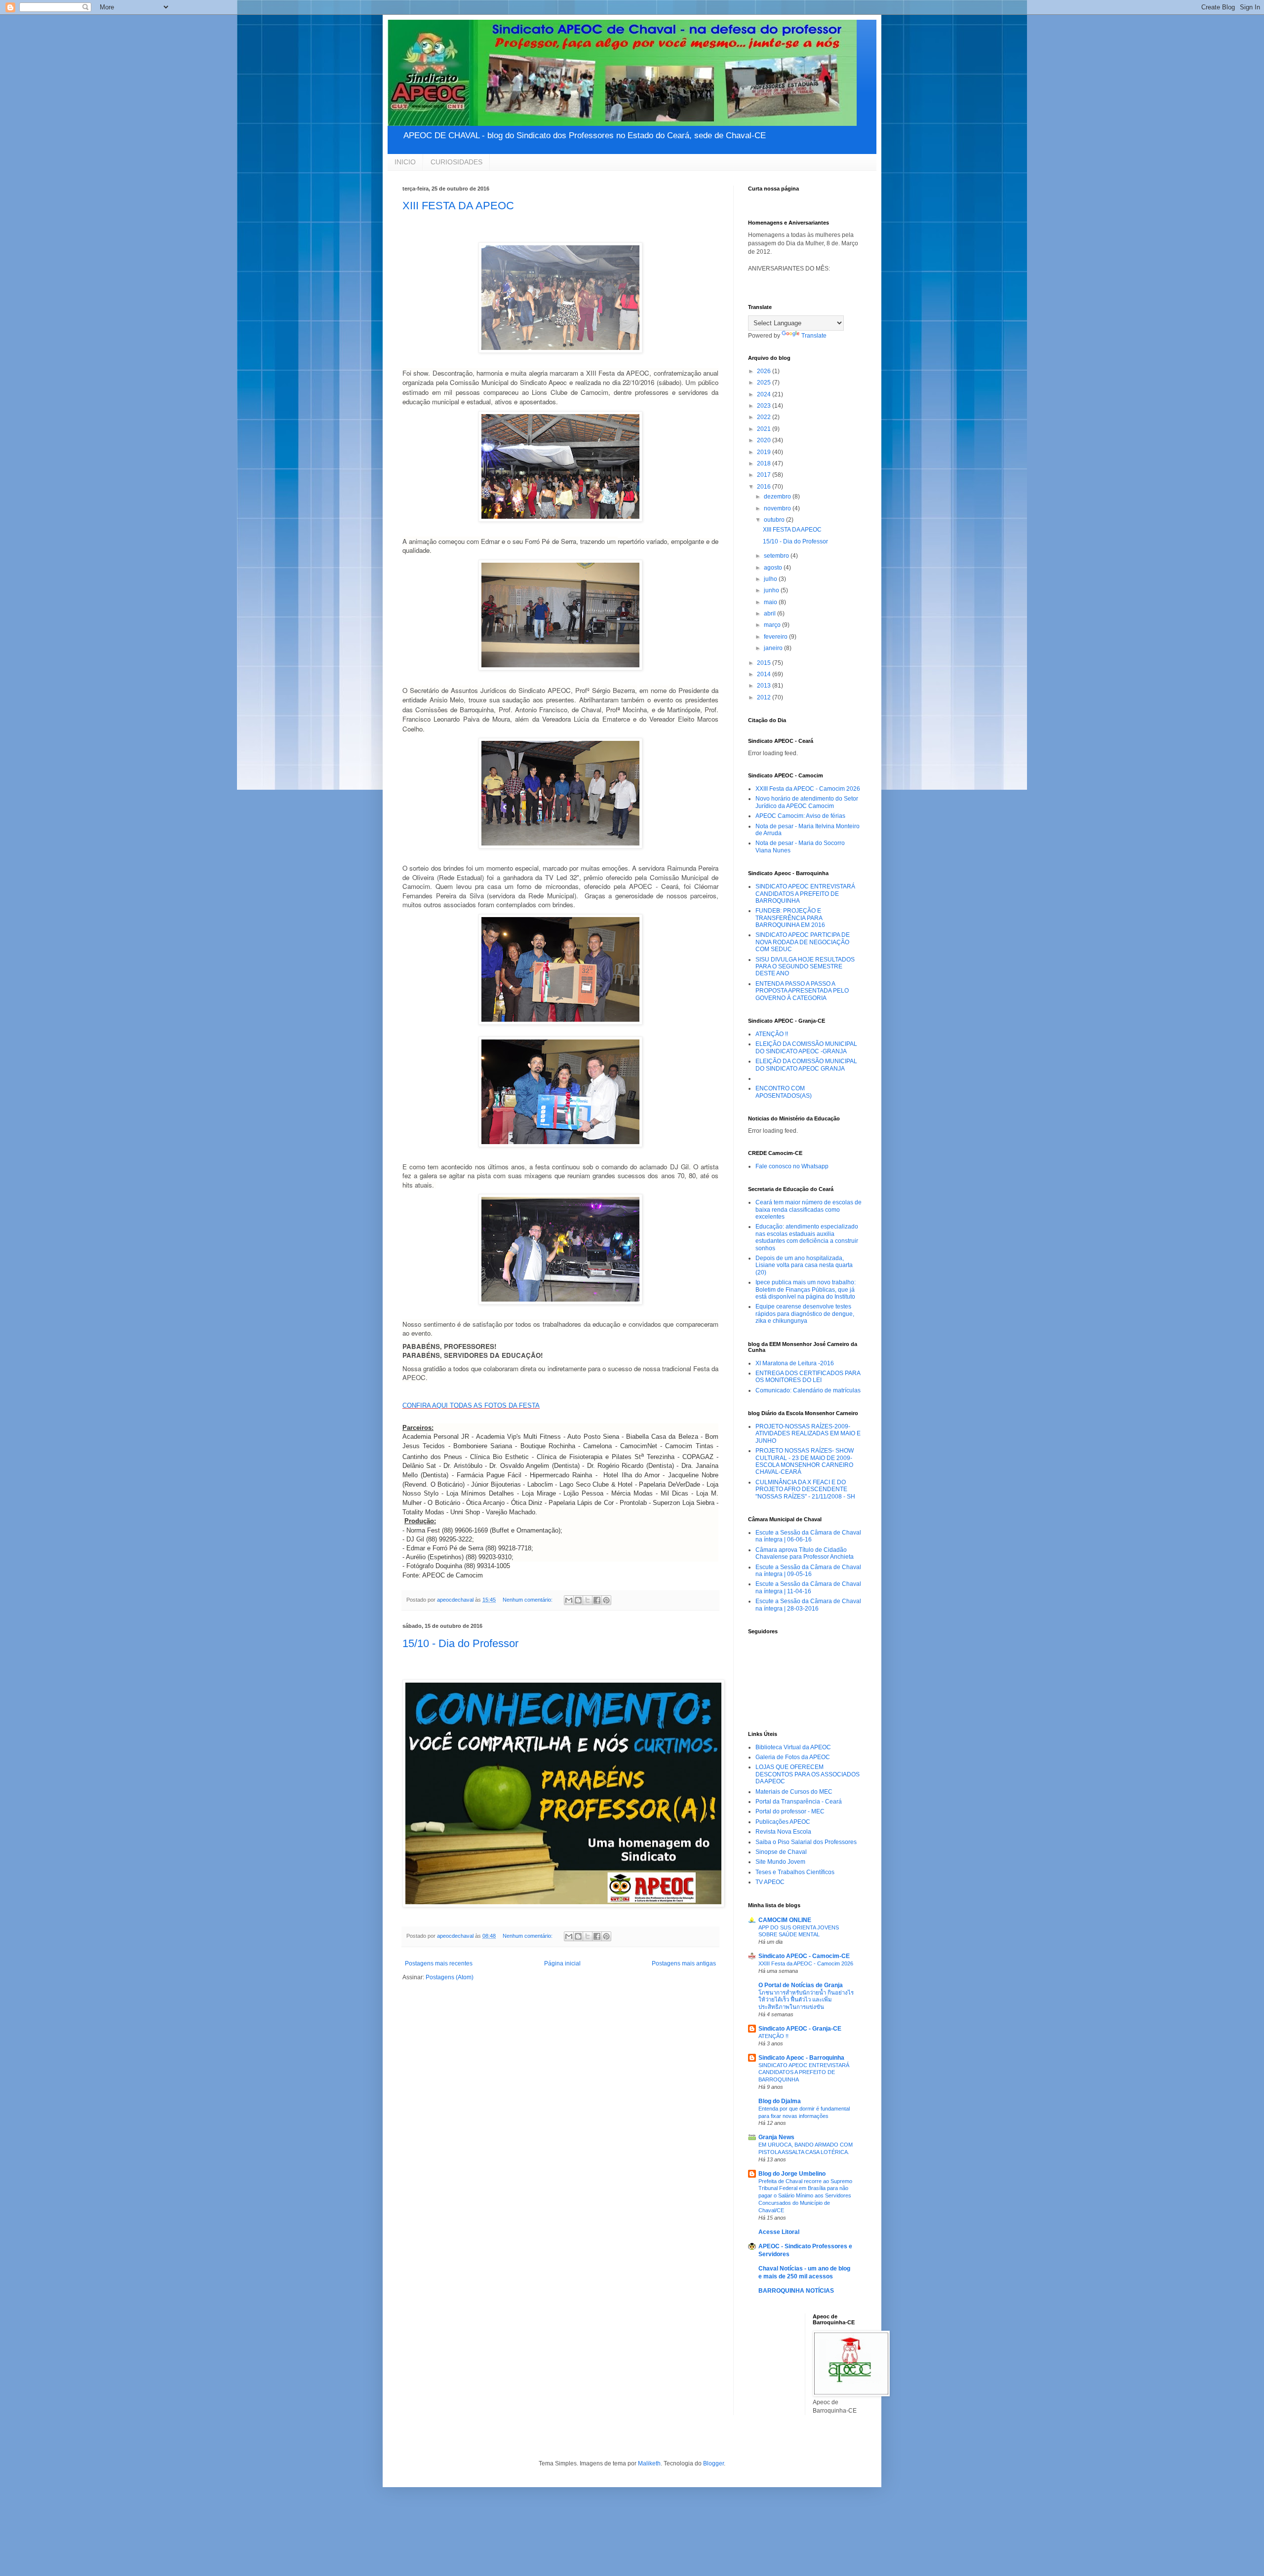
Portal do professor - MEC (790, 1811)
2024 (765, 394)
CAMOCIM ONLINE (785, 1920)
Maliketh (649, 2463)
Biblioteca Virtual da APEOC (793, 1747)
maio (771, 602)
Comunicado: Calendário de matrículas (808, 1390)
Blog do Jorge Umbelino (792, 2174)
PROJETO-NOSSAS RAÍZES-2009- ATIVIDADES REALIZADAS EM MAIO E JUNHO (808, 1434)
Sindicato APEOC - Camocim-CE (804, 1956)
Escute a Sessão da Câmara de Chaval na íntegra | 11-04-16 (808, 1587)
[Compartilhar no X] (588, 1600)
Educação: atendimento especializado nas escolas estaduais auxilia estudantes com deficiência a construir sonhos (807, 1237)
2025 (765, 383)
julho (771, 579)
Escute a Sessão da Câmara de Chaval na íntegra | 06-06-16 (808, 1536)
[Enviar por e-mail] (569, 1600)
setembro (777, 556)
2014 (765, 674)
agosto (774, 568)
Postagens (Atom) (450, 1977)
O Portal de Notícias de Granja (801, 1985)
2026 (765, 371)
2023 (765, 406)
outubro (775, 520)
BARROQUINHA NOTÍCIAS (796, 2291)
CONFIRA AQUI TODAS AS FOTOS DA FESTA (471, 1405)
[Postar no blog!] (578, 1600)
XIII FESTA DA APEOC (458, 206)
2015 (765, 663)
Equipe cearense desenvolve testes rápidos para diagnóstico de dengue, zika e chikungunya (805, 1314)
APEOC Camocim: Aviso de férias (800, 816)
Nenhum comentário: (528, 1600)
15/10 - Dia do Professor (460, 1643)
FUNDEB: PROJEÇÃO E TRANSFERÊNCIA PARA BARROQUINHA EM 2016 (790, 918)
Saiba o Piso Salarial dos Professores (806, 1842)
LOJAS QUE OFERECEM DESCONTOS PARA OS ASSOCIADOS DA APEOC (808, 1774)
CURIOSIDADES (456, 162)
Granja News (776, 2137)
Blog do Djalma (780, 2101)
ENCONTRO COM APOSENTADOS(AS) (784, 1092)
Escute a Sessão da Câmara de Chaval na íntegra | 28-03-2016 (808, 1605)
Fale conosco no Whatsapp (792, 1166)
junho (772, 590)
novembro (778, 508)
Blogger (713, 2463)
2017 (765, 475)
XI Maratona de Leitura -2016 (795, 1363)
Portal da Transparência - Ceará (799, 1802)
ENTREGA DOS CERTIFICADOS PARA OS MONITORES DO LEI (808, 1377)
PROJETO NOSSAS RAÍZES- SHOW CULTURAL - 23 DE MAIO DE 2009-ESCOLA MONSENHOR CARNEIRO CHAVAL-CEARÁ (805, 1461)
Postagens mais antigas (684, 1963)
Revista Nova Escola (783, 1832)
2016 (765, 487)
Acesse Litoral (779, 2232)
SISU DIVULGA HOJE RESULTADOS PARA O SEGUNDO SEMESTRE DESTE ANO (805, 967)
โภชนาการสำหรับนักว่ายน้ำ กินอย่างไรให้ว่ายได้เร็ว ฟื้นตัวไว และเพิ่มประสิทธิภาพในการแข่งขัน (806, 2000)
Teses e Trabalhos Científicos (795, 1872)
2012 (765, 697)
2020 (765, 440)
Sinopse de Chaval (781, 1852)
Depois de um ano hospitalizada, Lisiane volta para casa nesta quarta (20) (804, 1265)
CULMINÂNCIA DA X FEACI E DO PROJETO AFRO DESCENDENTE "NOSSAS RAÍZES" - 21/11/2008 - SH (805, 1489)
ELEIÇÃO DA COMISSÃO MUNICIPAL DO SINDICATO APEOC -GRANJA (806, 1047)
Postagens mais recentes (439, 1963)
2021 (765, 429)
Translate (814, 336)
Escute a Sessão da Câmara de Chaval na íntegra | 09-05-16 (808, 1571)
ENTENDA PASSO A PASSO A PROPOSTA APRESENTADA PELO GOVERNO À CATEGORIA (802, 991)
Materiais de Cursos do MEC (794, 1792)
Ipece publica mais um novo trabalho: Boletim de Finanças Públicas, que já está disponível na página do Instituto (806, 1289)
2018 (765, 463)
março (773, 625)
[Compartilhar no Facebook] (597, 1600)
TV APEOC (770, 1882)
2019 (765, 452)
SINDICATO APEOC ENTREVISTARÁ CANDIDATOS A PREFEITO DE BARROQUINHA (805, 894)
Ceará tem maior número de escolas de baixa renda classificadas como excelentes (809, 1210)
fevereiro (776, 637)
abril (770, 614)
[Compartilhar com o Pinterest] (606, 1600)
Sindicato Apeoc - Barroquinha (801, 2058)
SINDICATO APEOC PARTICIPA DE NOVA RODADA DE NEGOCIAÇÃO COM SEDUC (803, 942)
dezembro (778, 497)
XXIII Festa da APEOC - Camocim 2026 (808, 789)
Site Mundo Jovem (780, 1862)
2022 (765, 417)
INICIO (405, 162)
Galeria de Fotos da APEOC (793, 1757)
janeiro (774, 648)
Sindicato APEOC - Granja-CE (800, 2029)
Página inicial (562, 1963)
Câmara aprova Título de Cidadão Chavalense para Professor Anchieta (805, 1553)
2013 (765, 686)
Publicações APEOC (783, 1822)
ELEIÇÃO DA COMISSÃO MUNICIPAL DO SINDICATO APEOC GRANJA (806, 1065)
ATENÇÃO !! (772, 1034)
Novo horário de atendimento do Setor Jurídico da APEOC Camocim (807, 802)
